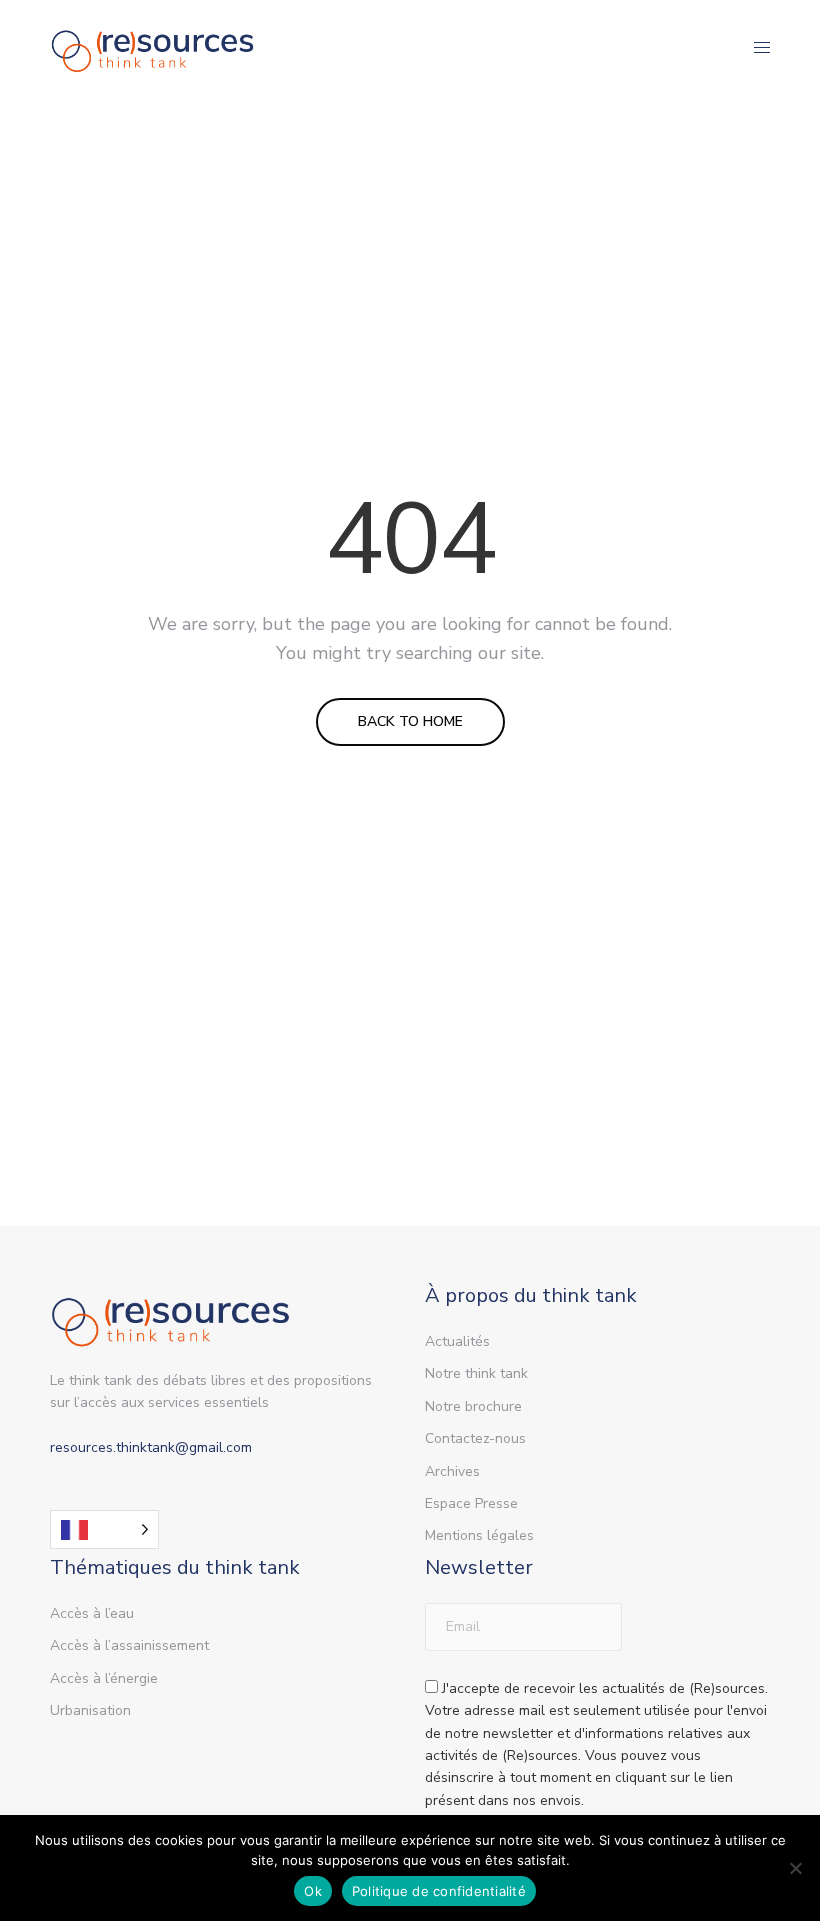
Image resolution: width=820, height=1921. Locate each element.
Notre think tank (476, 1373)
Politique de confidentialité (439, 1891)
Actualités (457, 1341)
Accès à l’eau (92, 1613)
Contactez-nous (475, 1438)
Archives (452, 1471)
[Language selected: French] (104, 1529)
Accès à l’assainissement (129, 1645)
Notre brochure (473, 1406)
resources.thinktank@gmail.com (151, 1447)
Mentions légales (479, 1535)
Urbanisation (90, 1710)
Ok (313, 1891)
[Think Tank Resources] (153, 47)
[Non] (795, 1868)
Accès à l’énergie (104, 1678)
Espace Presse (471, 1503)
